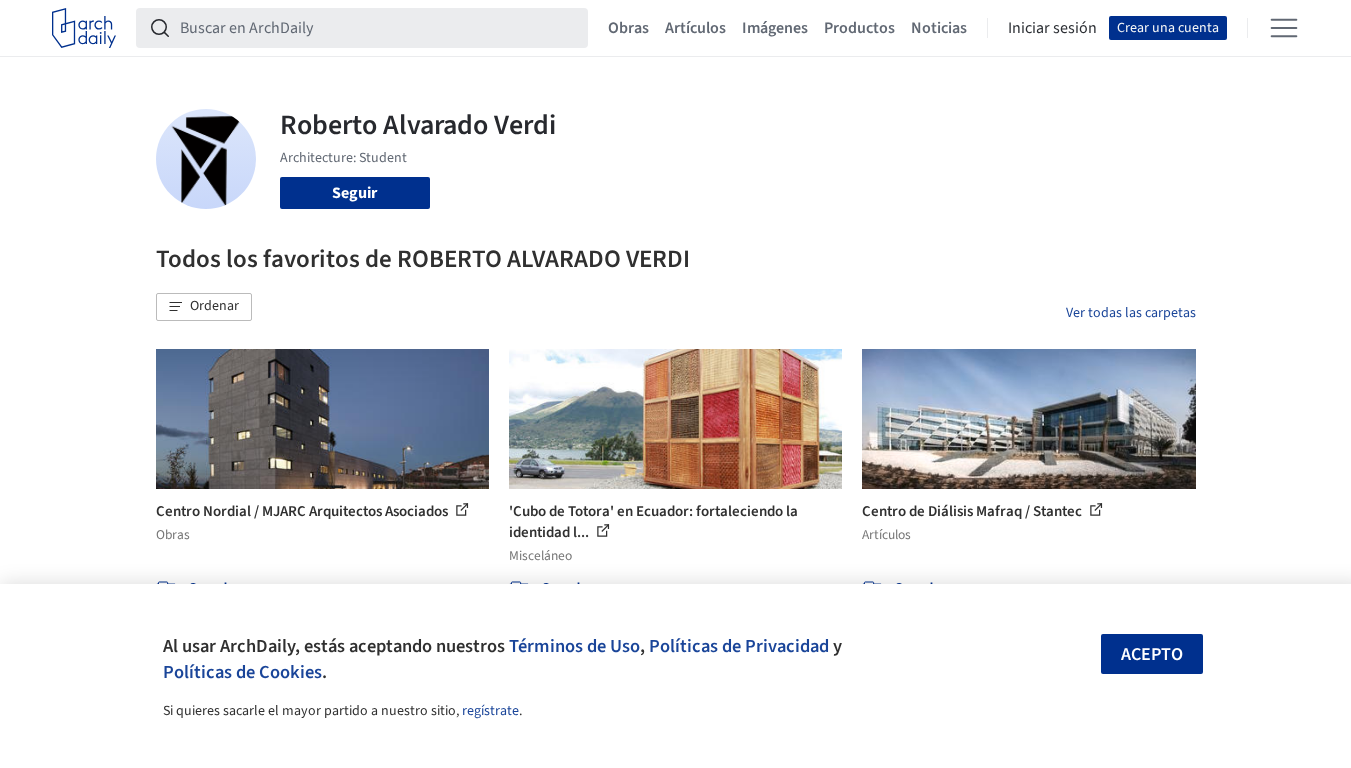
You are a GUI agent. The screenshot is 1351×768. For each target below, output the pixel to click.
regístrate (490, 711)
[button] (204, 307)
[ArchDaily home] (84, 28)
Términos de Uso (574, 646)
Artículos (695, 28)
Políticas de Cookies (242, 672)
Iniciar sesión (1052, 28)
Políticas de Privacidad (739, 646)
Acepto (1152, 654)
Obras (628, 28)
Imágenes (775, 28)
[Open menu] (1284, 28)
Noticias (939, 28)
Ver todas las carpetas (1131, 313)
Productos (859, 28)
